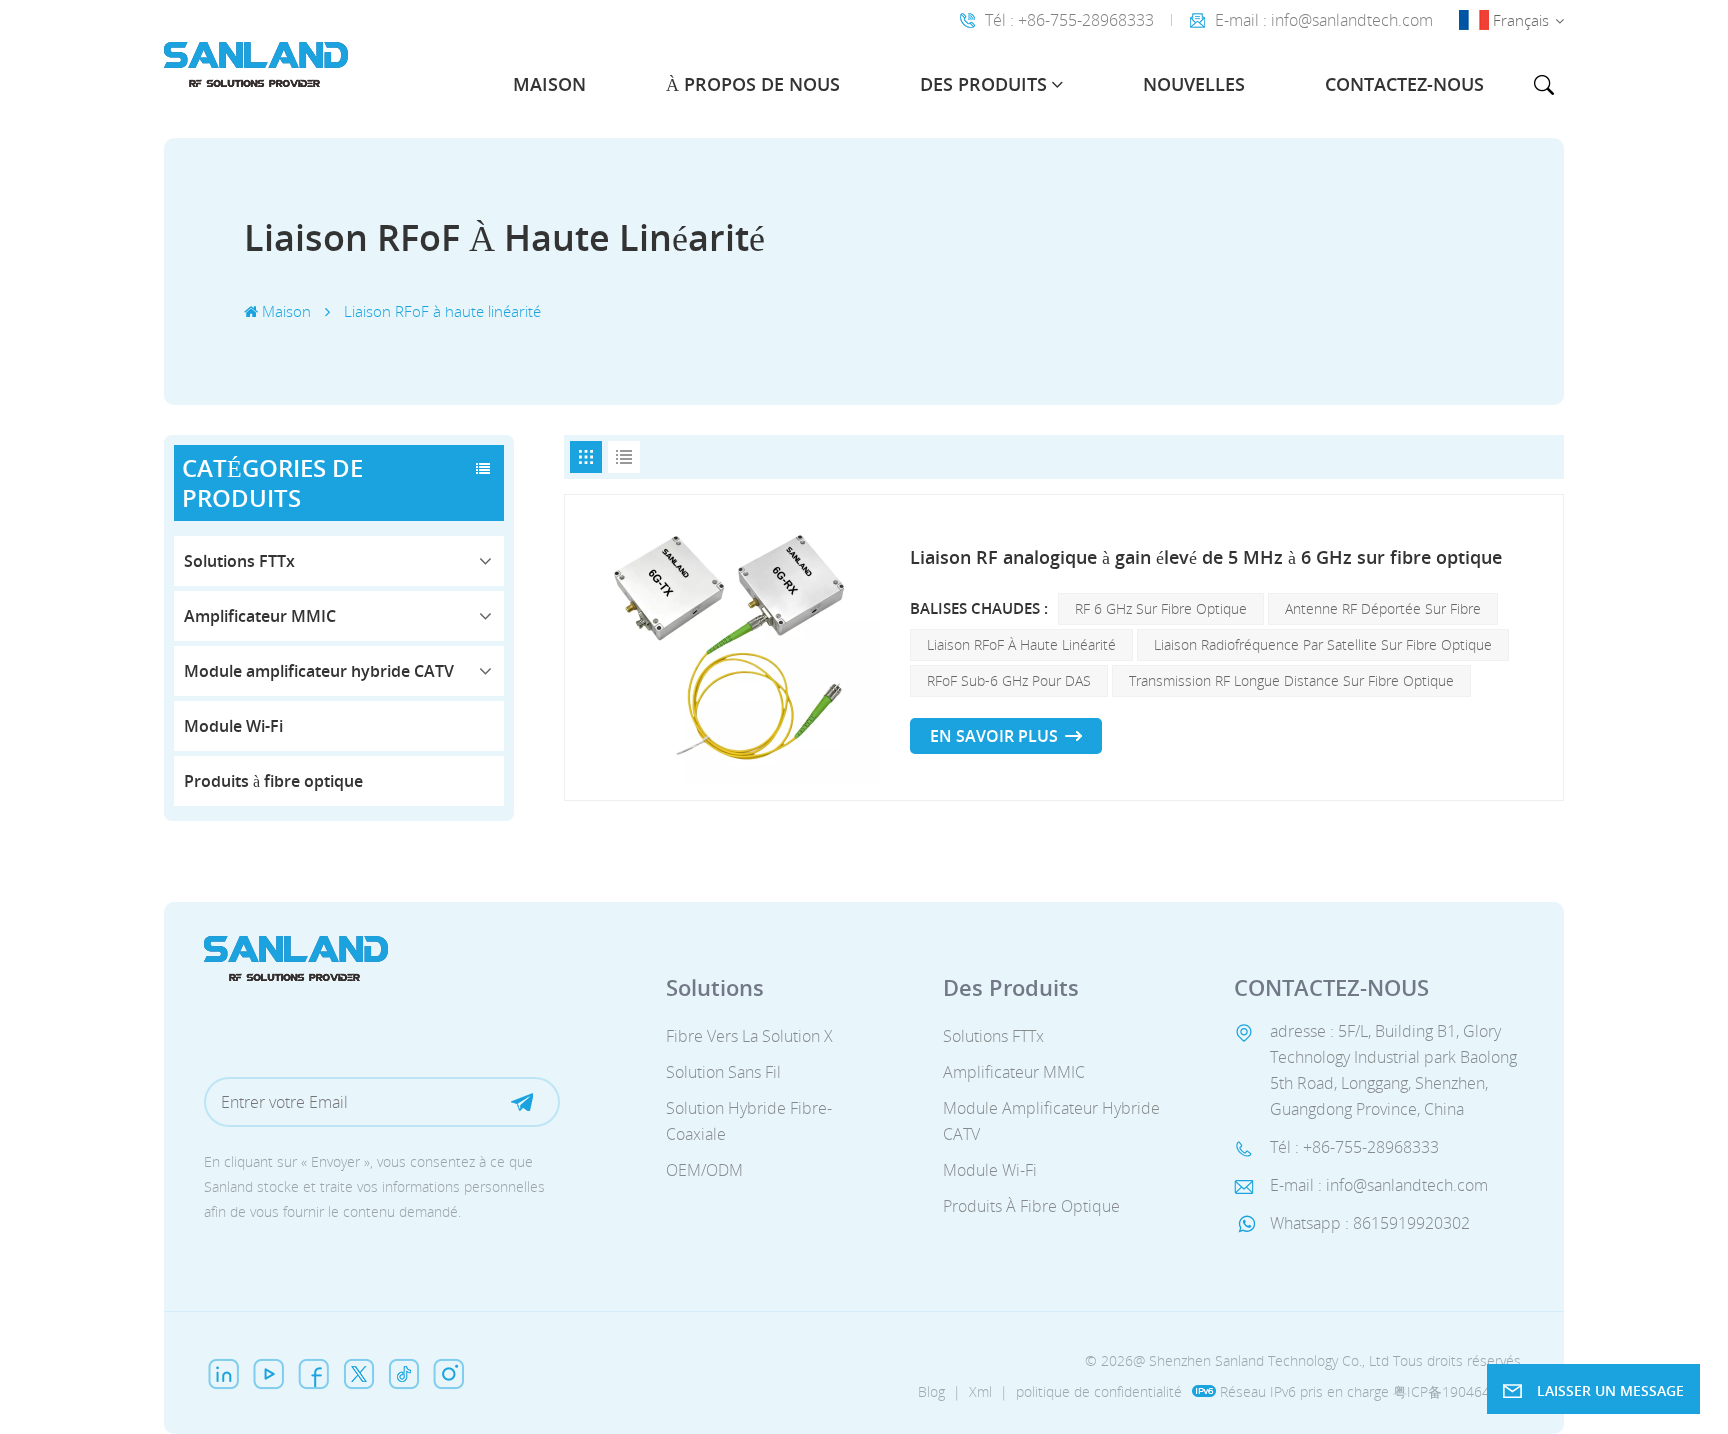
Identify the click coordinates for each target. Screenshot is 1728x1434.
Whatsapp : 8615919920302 (1370, 1223)
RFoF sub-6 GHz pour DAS (1009, 680)
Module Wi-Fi (233, 726)
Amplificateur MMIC (260, 616)
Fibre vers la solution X (749, 1036)
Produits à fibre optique (273, 781)
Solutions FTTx (239, 561)
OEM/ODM (704, 1170)
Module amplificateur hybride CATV (319, 671)
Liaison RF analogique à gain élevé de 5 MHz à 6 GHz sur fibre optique (1206, 557)
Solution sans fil (723, 1072)
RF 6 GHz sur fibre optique (1161, 608)
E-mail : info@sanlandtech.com (1324, 20)
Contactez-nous (1404, 84)
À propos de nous (753, 84)
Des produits (983, 84)
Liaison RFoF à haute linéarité (1021, 644)
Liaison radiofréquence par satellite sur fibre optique (1323, 644)
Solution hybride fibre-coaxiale (749, 1121)
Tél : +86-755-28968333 (1069, 20)
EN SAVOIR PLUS (994, 736)
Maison (549, 84)
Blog (931, 1391)
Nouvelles (1194, 84)
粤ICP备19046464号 (1456, 1391)
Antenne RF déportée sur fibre (1383, 608)
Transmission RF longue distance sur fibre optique (1291, 680)
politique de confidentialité (1099, 1391)
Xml (980, 1391)
